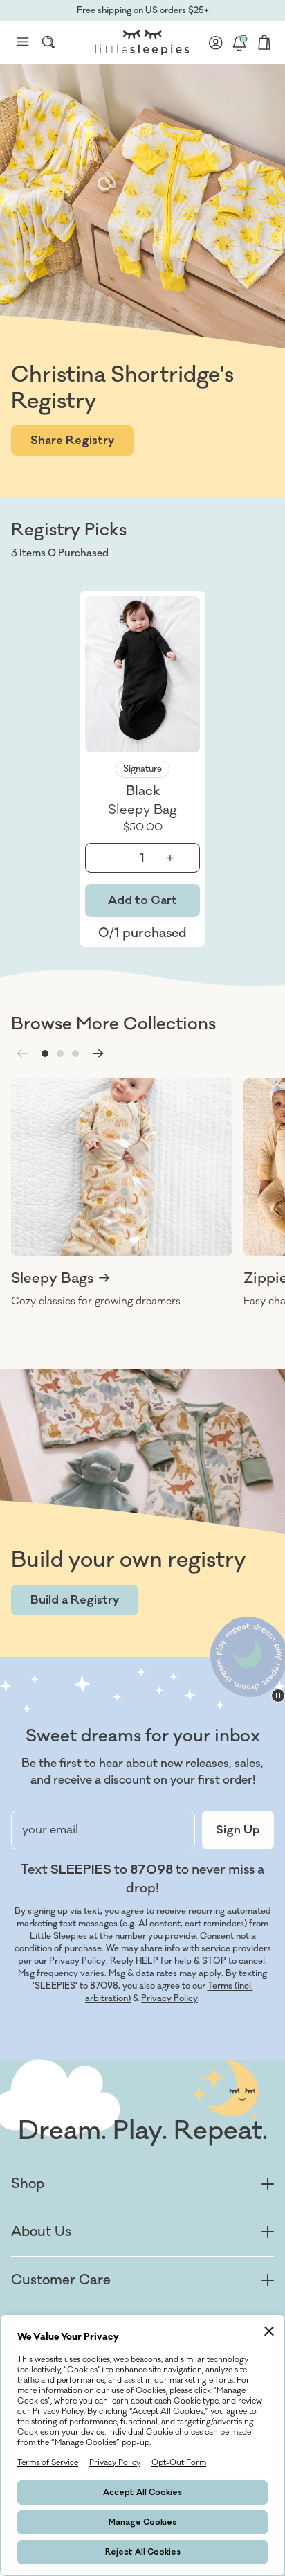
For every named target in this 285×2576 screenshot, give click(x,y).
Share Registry (72, 441)
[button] (45, 1054)
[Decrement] (115, 858)
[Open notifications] (239, 42)
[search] (48, 42)
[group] (122, 1193)
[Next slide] (98, 1054)
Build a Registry (75, 1600)
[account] (216, 42)
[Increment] (171, 858)
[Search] (48, 42)
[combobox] (48, 42)
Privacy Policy (169, 1998)
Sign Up (238, 1830)
